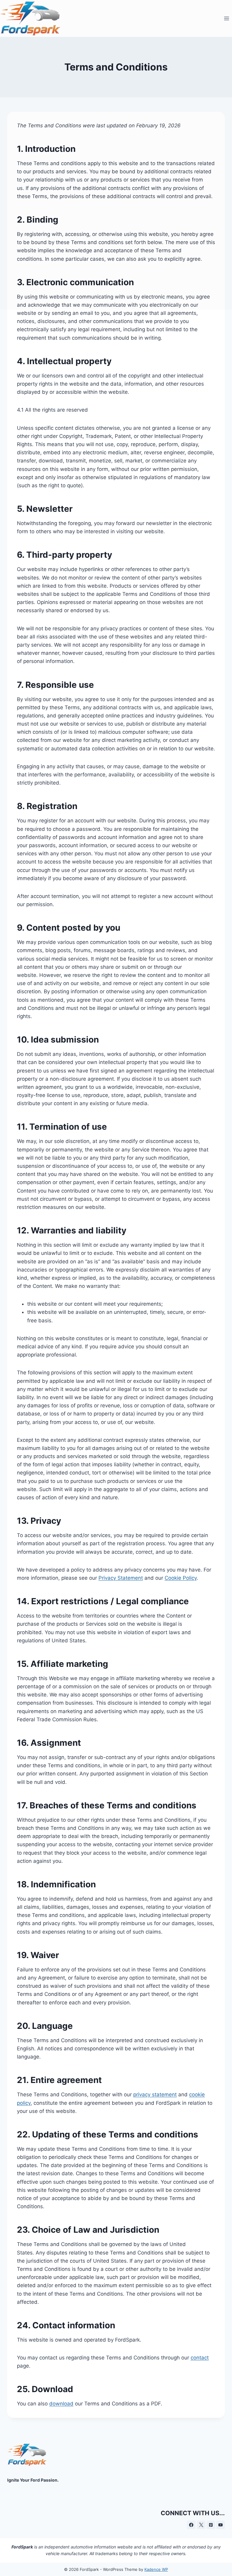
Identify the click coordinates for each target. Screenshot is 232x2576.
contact (200, 2358)
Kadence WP (156, 2569)
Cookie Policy (181, 1578)
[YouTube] (221, 2525)
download (61, 2404)
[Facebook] (191, 2525)
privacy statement (155, 2094)
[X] (201, 2525)
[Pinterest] (211, 2525)
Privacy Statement (121, 1578)
